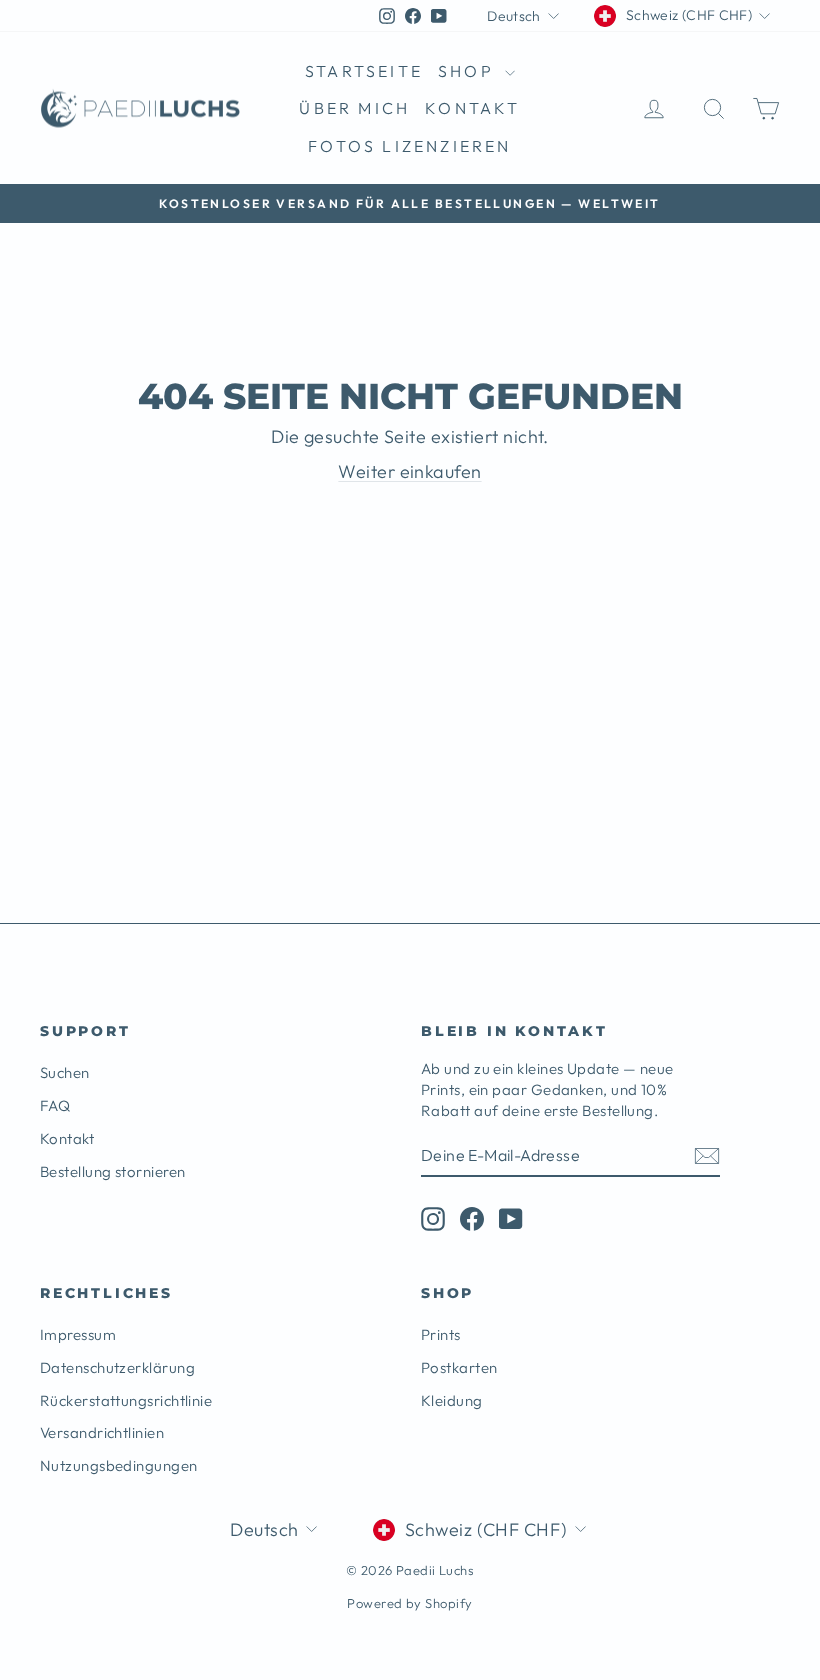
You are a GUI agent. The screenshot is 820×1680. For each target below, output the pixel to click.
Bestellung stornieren (112, 1171)
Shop (469, 71)
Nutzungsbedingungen (119, 1465)
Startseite (364, 71)
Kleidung (452, 1400)
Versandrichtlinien (102, 1432)
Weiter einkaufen (409, 471)
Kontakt (472, 108)
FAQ (55, 1105)
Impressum (78, 1334)
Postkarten (459, 1367)
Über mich (354, 108)
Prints (441, 1334)
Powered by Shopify (409, 1603)
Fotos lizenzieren (409, 146)
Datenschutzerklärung (117, 1367)
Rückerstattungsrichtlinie (126, 1400)
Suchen (65, 1072)
